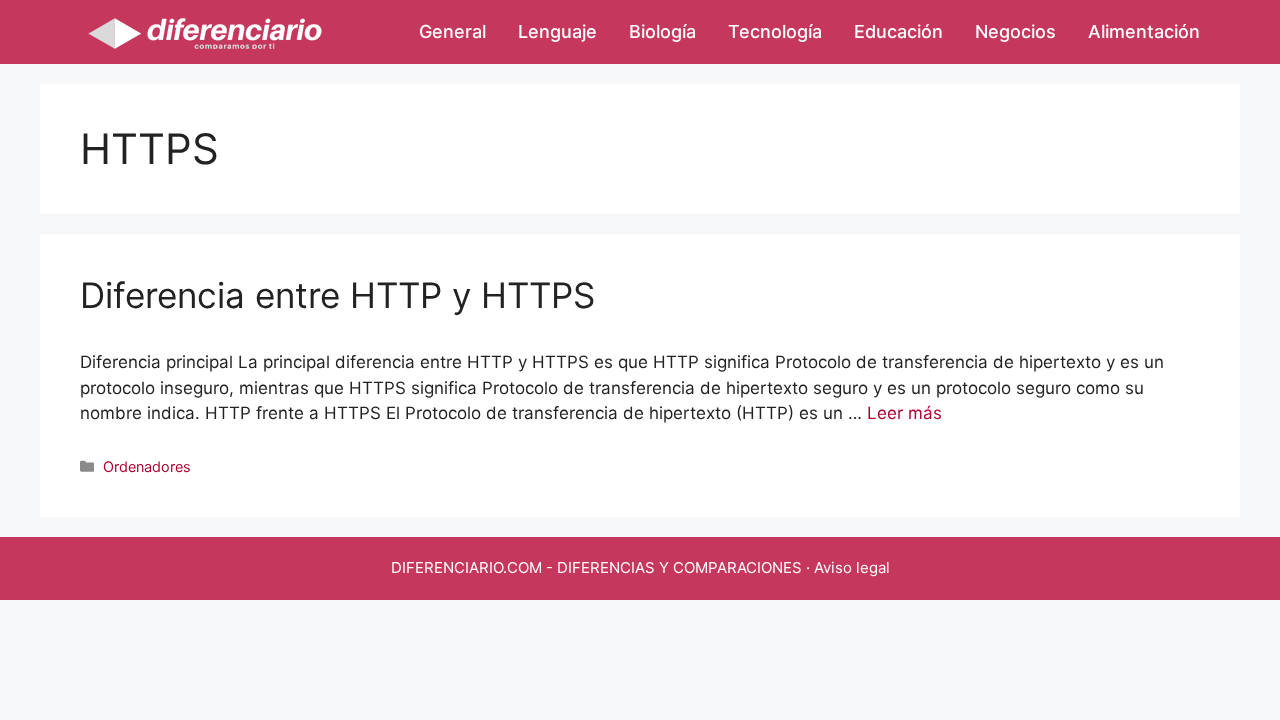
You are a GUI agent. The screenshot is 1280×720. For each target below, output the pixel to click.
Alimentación (1144, 31)
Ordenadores (147, 466)
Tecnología (775, 31)
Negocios (1015, 31)
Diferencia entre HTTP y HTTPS (337, 295)
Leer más (904, 413)
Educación (898, 31)
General (452, 31)
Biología (662, 31)
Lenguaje (557, 31)
